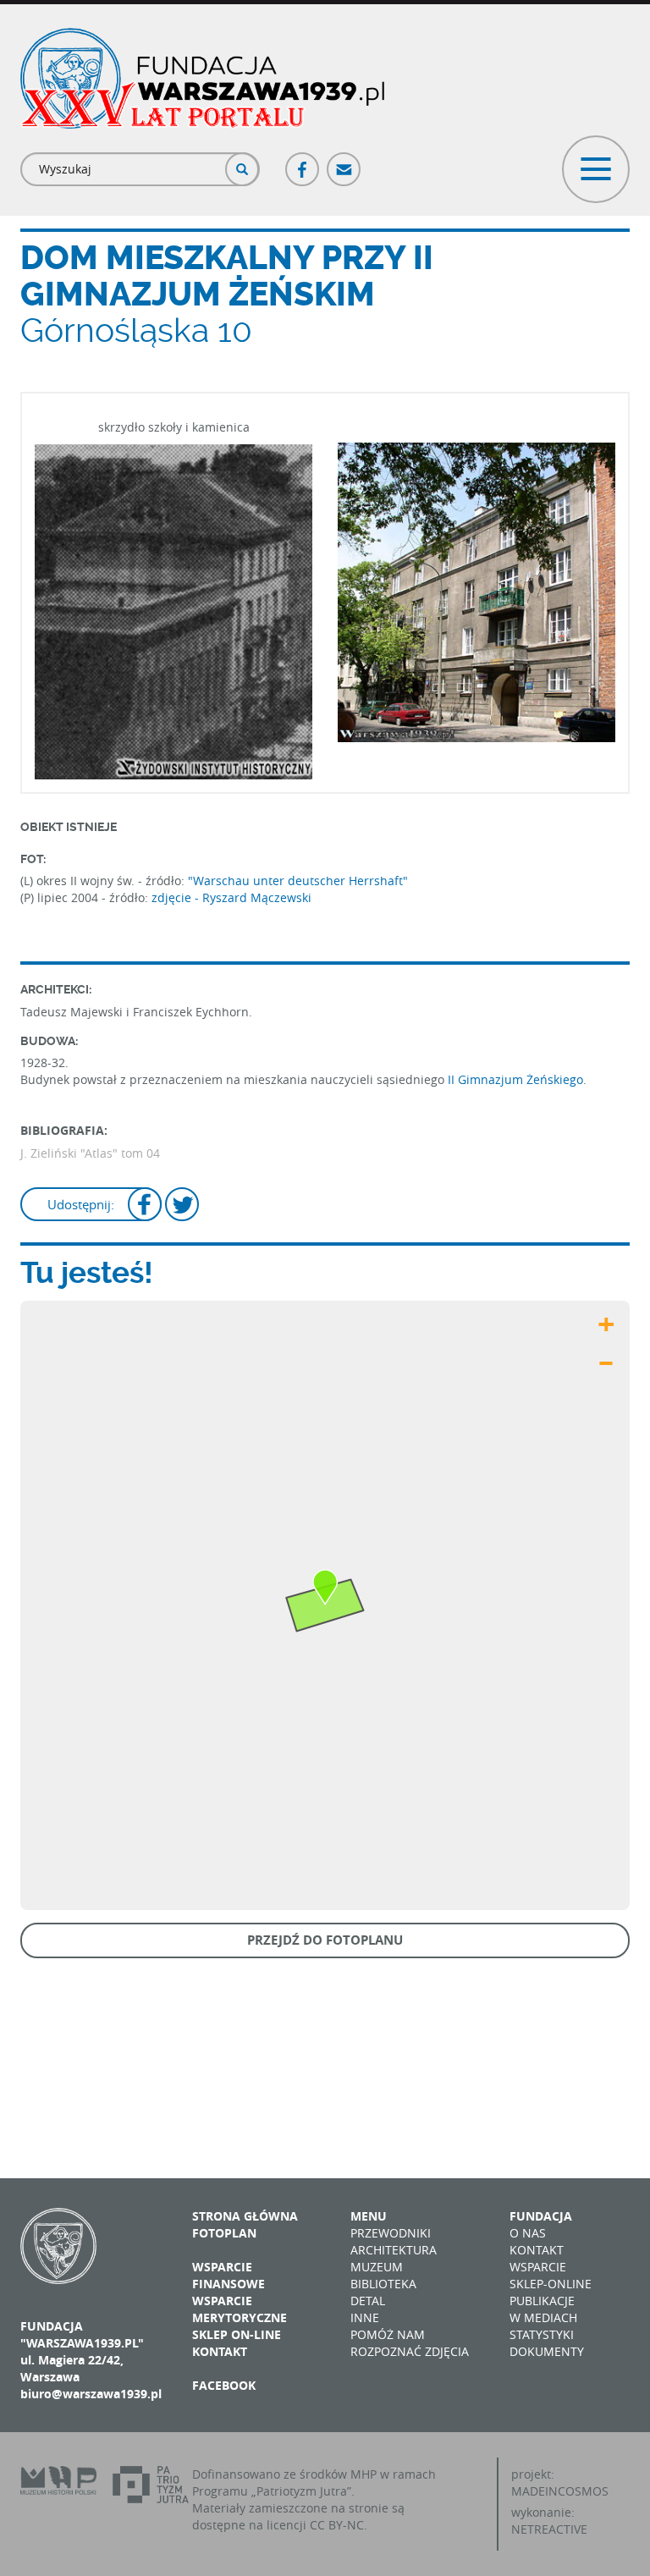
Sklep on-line (237, 2334)
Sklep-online (551, 2284)
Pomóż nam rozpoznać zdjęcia (410, 2343)
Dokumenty (547, 2351)
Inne (365, 2317)
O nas (528, 2233)
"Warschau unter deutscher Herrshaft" (298, 881)
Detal (368, 2301)
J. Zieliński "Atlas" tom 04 (90, 1153)
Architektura (394, 2250)
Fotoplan (224, 2233)
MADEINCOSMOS (560, 2491)
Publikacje (542, 2301)
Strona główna (245, 2216)
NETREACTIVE (549, 2529)
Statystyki (542, 2334)
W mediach (543, 2317)
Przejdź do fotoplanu (325, 1940)
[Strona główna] (202, 78)
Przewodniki (391, 2233)
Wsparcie (538, 2267)
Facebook (303, 162)
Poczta (344, 162)
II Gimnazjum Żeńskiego (515, 1079)
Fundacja (541, 2216)
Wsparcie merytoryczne (240, 2309)
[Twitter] (182, 1206)
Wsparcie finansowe (229, 2275)
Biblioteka (383, 2284)
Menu (369, 2216)
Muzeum (377, 2267)
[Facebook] (145, 1206)
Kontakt (220, 2351)
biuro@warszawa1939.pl (91, 2394)
